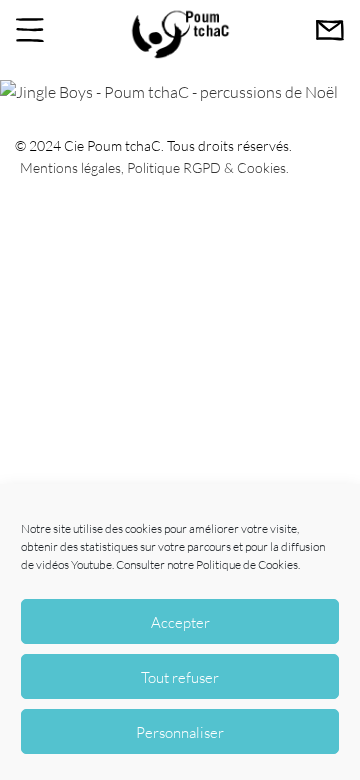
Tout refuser (180, 677)
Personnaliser (180, 732)
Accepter (180, 622)
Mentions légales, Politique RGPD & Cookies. (154, 167)
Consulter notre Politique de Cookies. (208, 564)
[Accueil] (180, 55)
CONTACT (330, 30)
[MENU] (30, 30)
